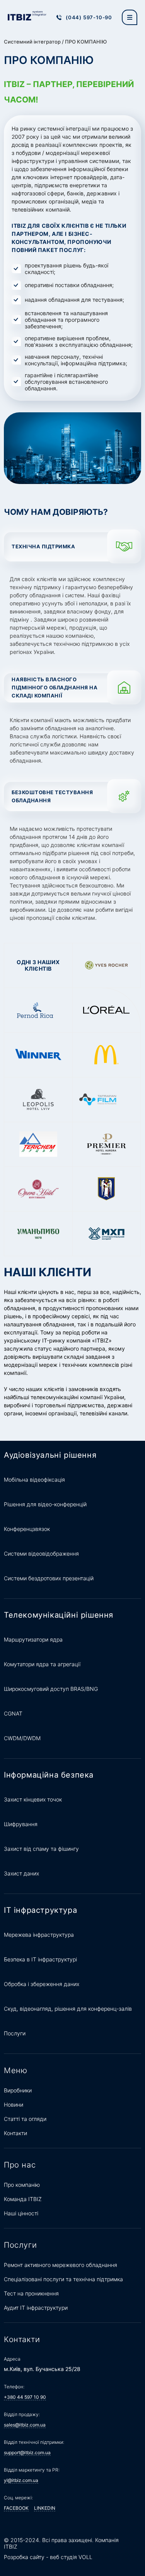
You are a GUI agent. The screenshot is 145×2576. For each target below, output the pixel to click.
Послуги (15, 2033)
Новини (14, 2105)
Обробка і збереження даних (42, 1984)
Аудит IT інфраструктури (36, 2308)
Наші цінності (21, 2213)
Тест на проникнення (31, 2293)
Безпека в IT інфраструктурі (40, 1959)
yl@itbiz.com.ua (21, 2480)
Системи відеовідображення (41, 1553)
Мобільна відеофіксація (34, 1480)
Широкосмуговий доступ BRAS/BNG (51, 1689)
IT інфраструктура (40, 1910)
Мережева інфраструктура (39, 1935)
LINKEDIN (45, 2508)
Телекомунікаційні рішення (59, 1615)
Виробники (18, 2090)
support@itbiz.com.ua (27, 2452)
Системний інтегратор (32, 42)
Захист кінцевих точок (33, 1799)
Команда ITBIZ (23, 2199)
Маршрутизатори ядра (33, 1639)
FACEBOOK (16, 2508)
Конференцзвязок (27, 1529)
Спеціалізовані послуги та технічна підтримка (63, 2279)
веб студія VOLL (71, 2557)
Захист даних (21, 1873)
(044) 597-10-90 (89, 17)
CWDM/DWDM (22, 1738)
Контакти (15, 2133)
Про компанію (22, 2185)
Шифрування (21, 1824)
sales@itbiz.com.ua (25, 2425)
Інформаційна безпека (49, 1775)
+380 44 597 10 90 (25, 2397)
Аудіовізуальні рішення (50, 1455)
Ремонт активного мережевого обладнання (61, 2265)
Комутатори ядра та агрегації (42, 1664)
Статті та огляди (25, 2119)
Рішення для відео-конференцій (45, 1504)
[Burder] (130, 17)
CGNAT (13, 1713)
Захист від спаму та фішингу (41, 1849)
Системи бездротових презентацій (49, 1578)
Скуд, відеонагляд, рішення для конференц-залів (68, 2009)
